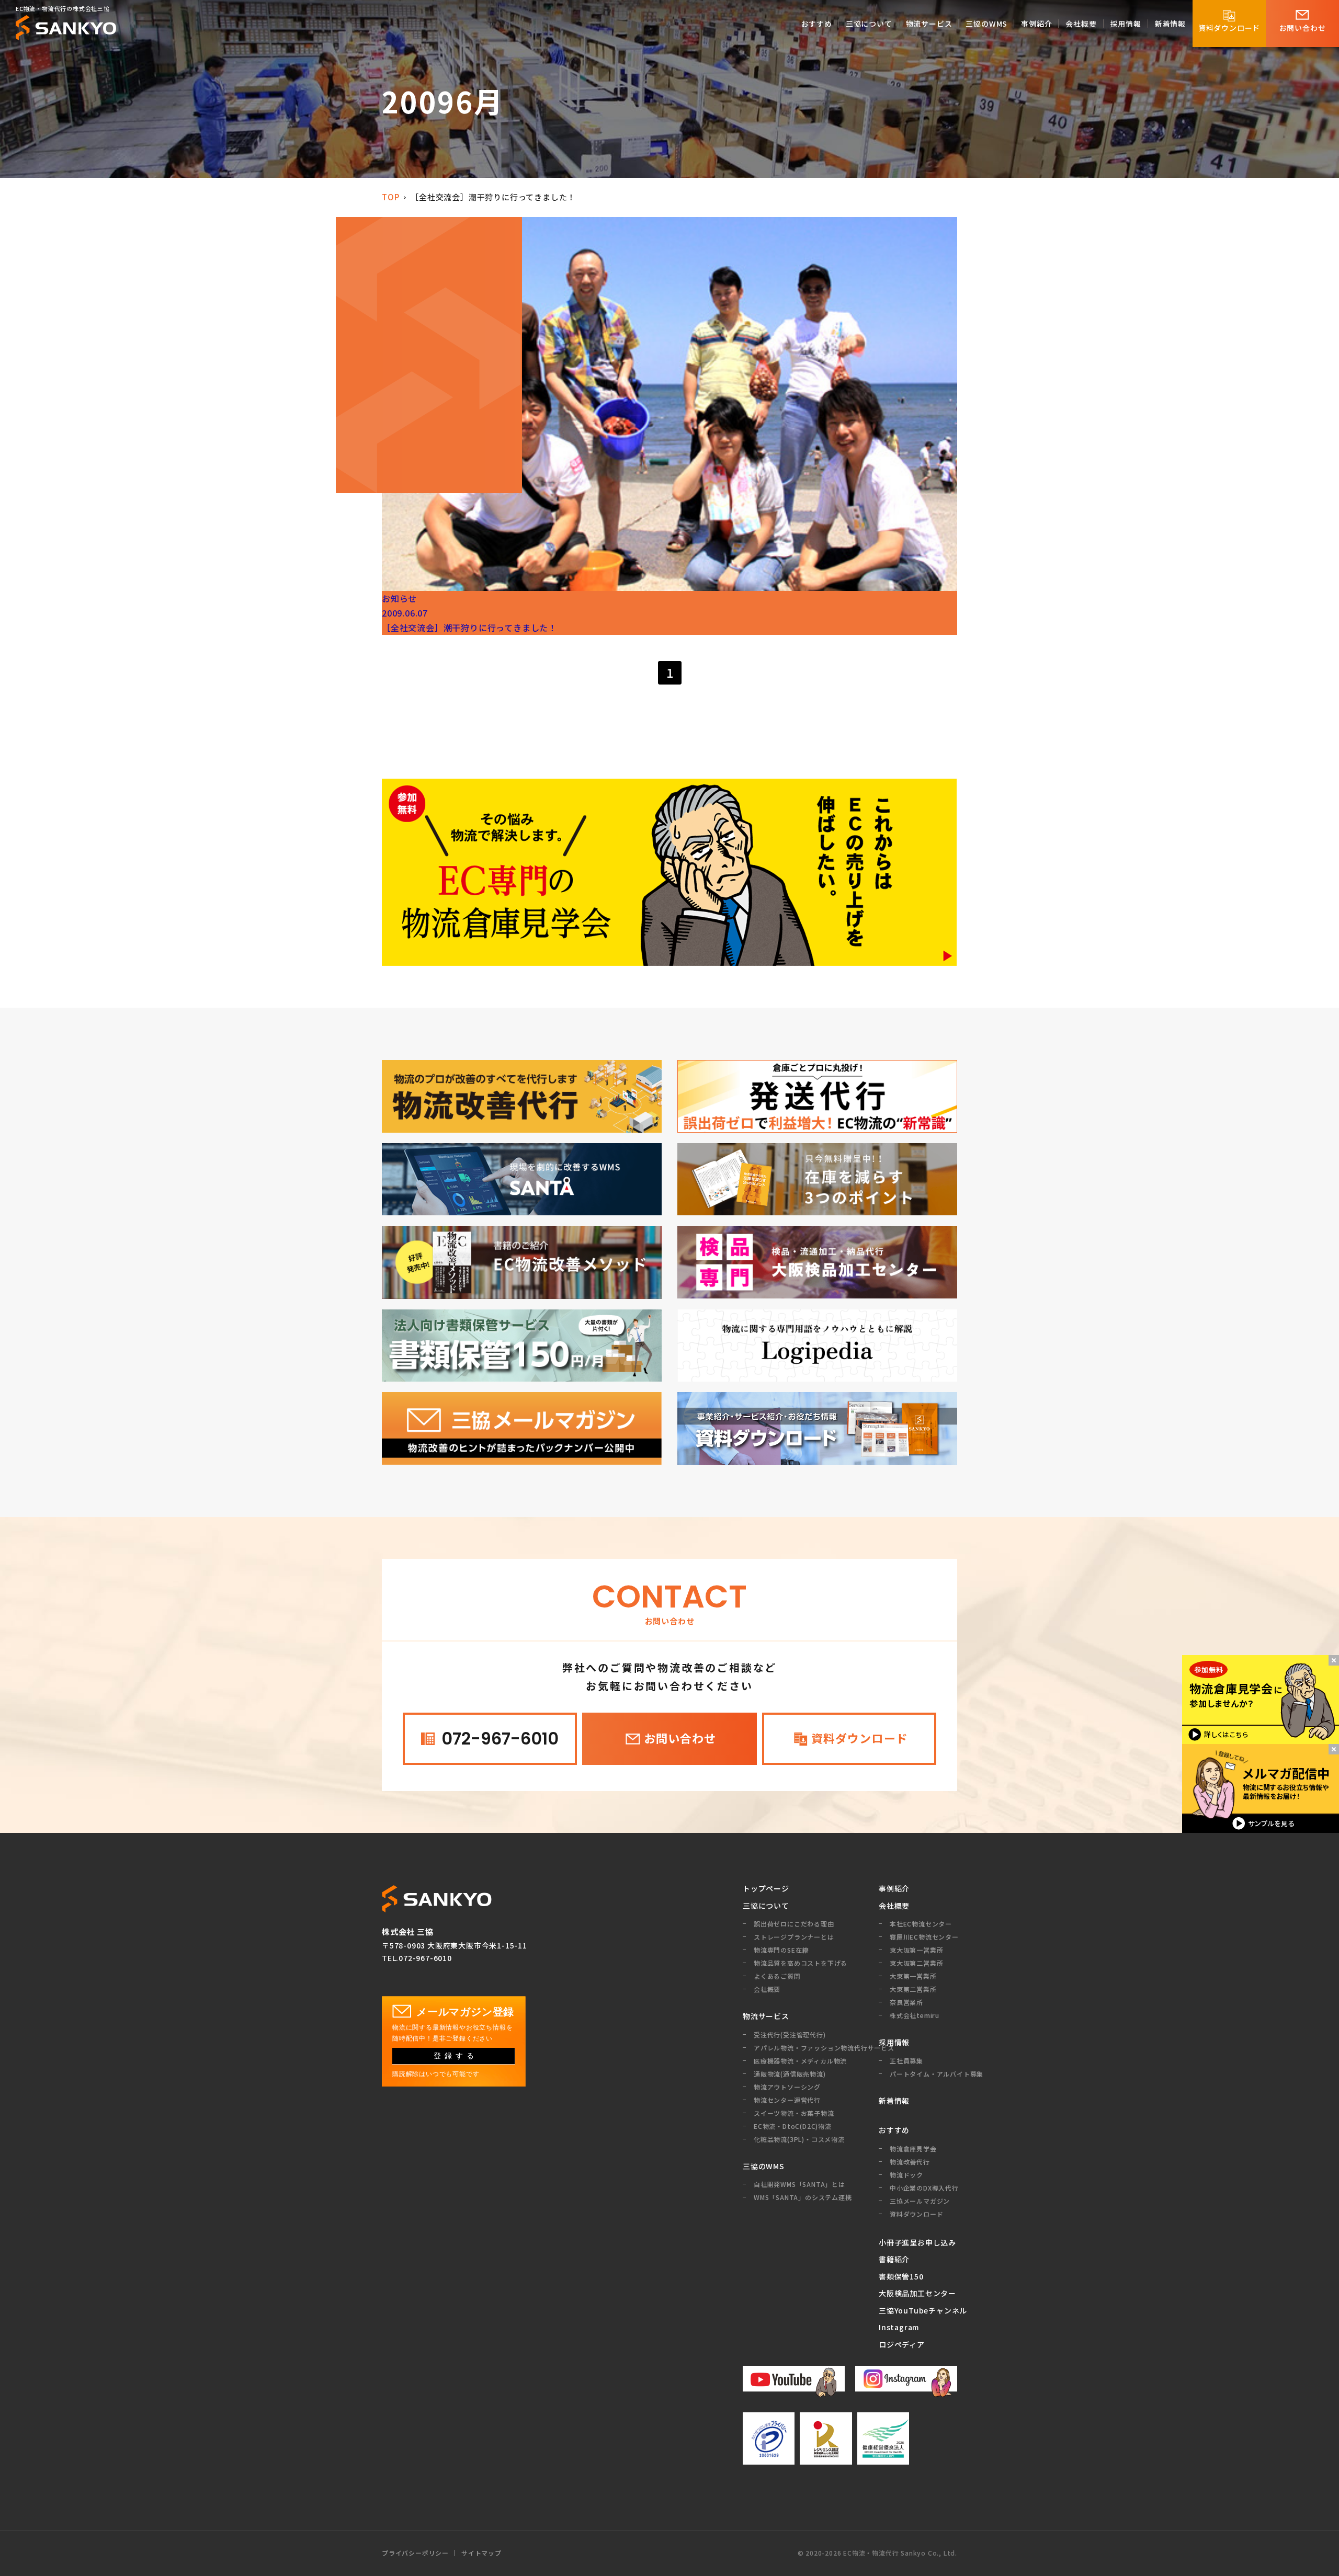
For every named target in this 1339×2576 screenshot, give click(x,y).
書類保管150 (901, 2276)
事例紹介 (894, 1888)
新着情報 (894, 2101)
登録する (456, 2056)
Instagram (899, 2327)
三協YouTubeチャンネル (918, 2310)
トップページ (766, 1888)
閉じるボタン (1334, 1660)
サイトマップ (481, 2553)
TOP (390, 197)
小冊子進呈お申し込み (917, 2242)
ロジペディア (902, 2344)
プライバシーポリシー (415, 2553)
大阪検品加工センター (917, 2293)
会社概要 (894, 1906)
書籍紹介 (894, 2259)
